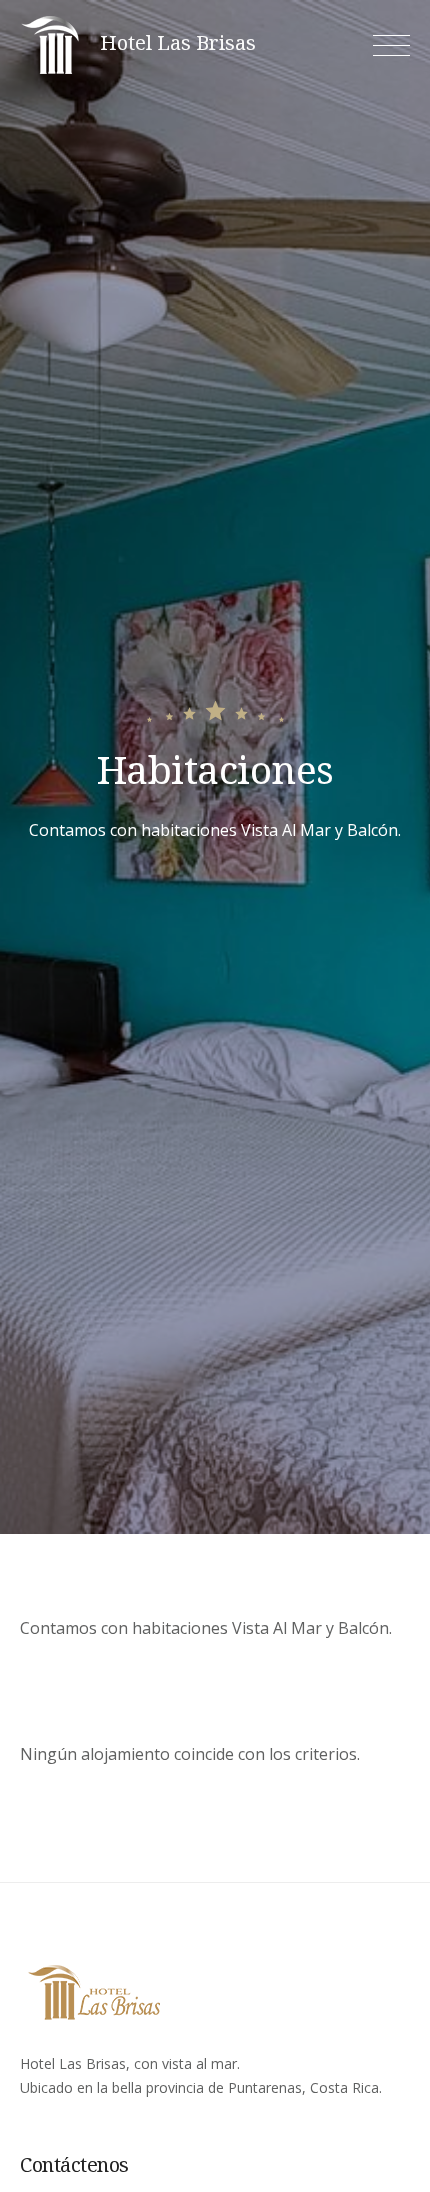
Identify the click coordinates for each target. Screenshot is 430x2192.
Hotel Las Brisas (178, 43)
